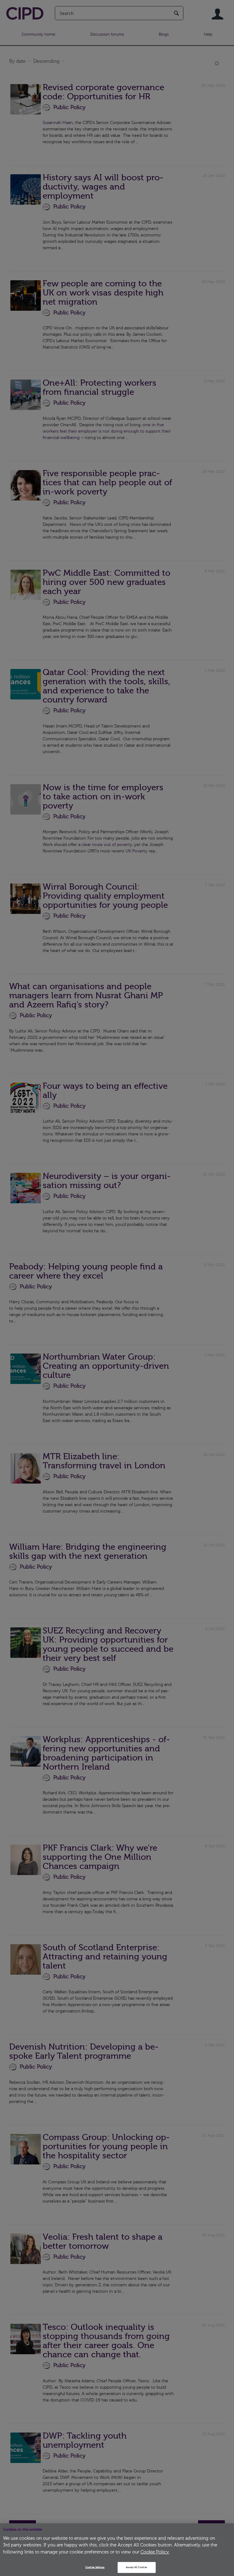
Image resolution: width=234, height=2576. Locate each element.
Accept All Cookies (136, 2567)
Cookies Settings (95, 2567)
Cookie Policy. (155, 2552)
